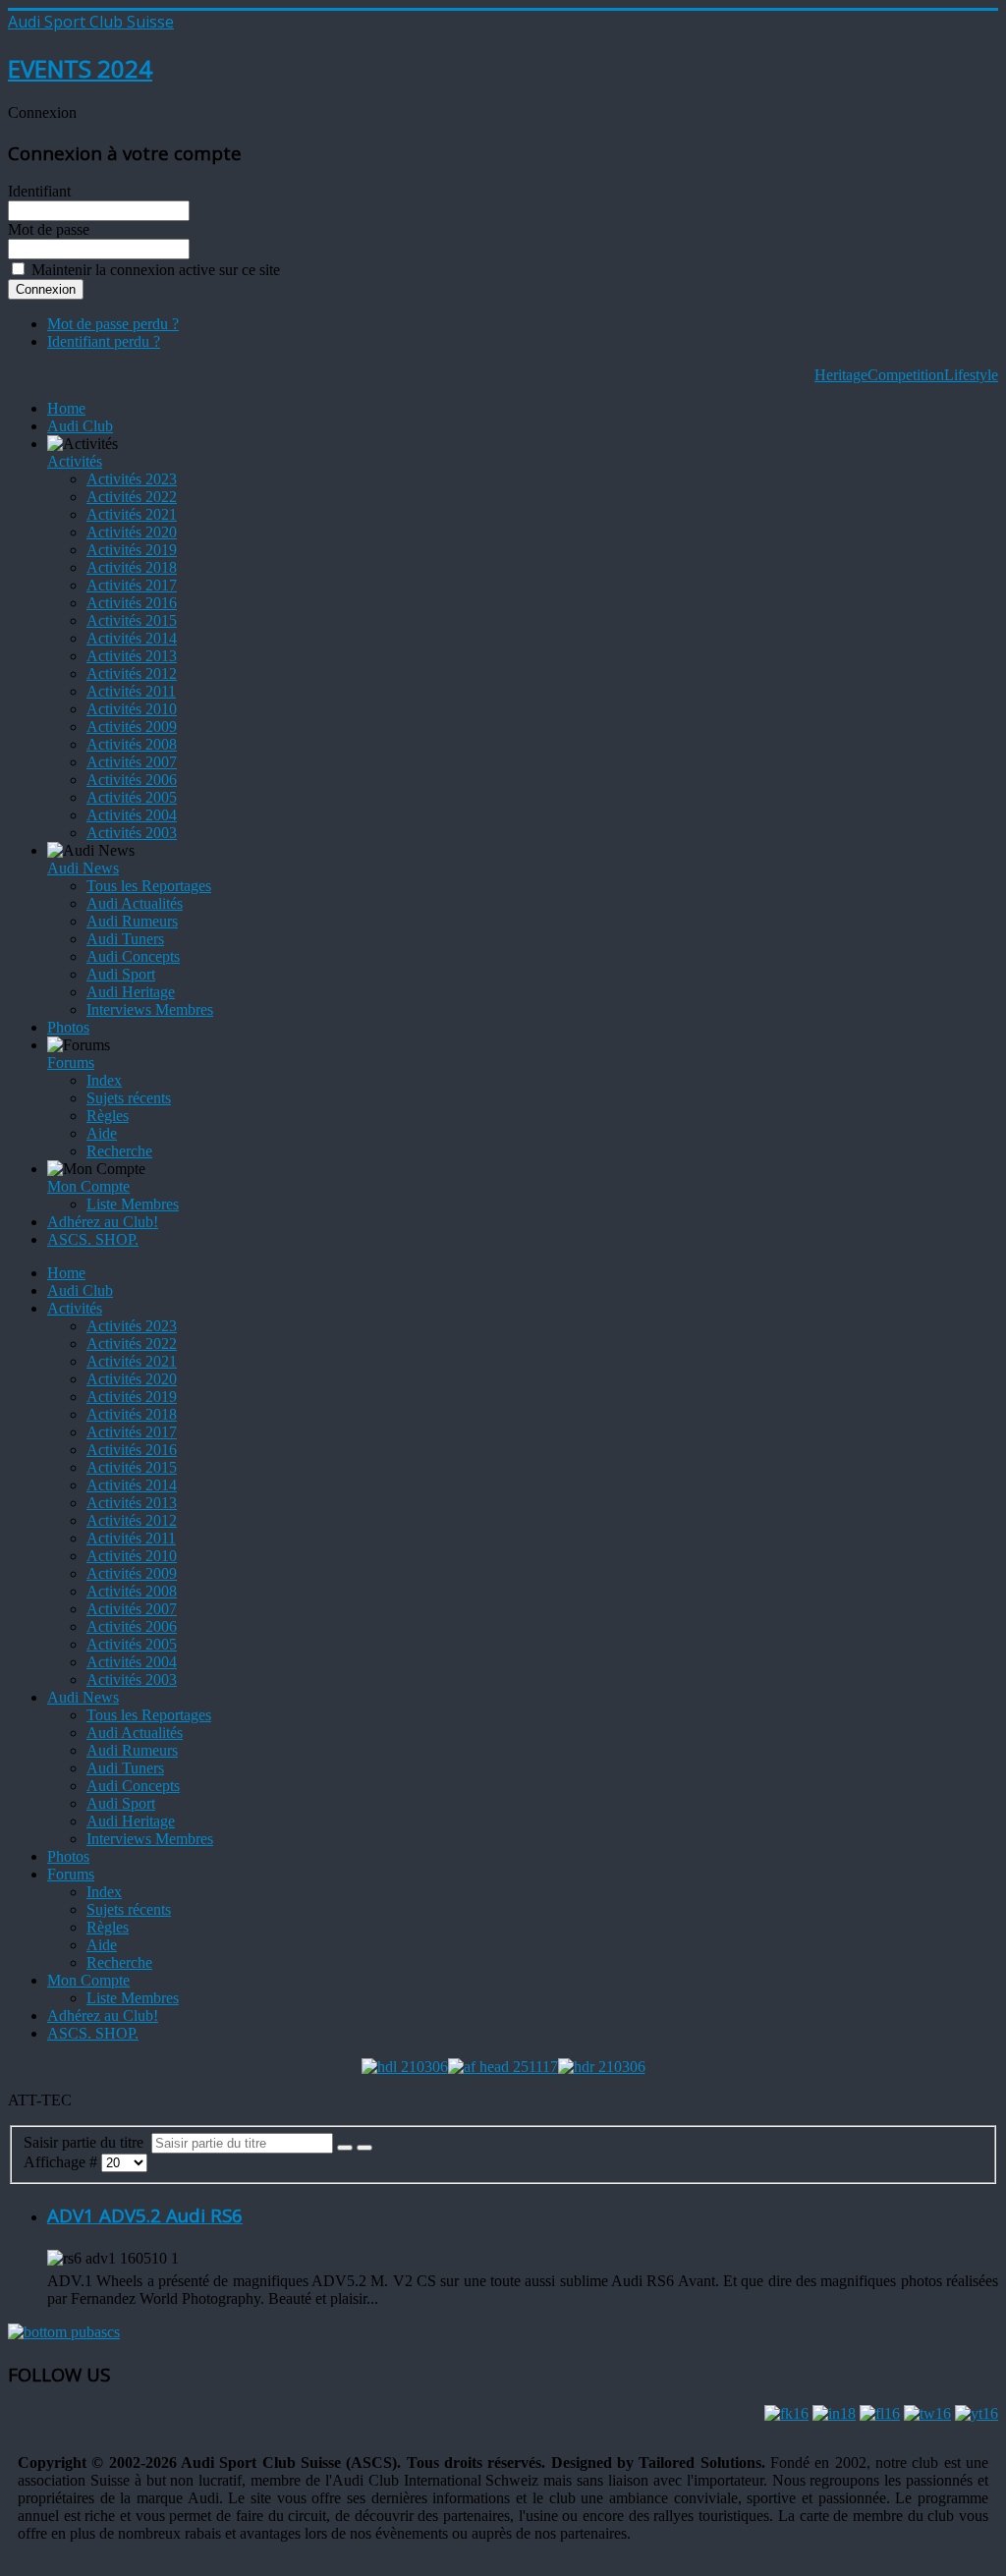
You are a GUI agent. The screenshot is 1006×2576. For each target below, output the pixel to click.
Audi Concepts (133, 956)
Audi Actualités (135, 903)
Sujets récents (129, 1098)
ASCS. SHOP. (93, 1239)
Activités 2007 (132, 762)
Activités (75, 461)
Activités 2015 (132, 620)
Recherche (119, 1151)
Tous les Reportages (149, 886)
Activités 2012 (132, 673)
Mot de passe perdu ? (113, 324)
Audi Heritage (131, 992)
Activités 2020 (132, 532)
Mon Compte (88, 1186)
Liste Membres (133, 1204)
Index (104, 1080)
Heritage (841, 375)
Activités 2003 (132, 833)
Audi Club (80, 426)
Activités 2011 (131, 691)
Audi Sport (121, 974)
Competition (906, 375)
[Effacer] (364, 2148)
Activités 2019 (132, 550)
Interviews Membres (150, 1009)
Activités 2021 (132, 514)
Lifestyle (971, 375)
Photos (68, 1027)
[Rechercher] (345, 2148)
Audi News (83, 868)
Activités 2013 (132, 656)
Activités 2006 (132, 780)
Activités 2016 (132, 603)
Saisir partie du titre (87, 2142)
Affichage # (62, 2162)
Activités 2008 (132, 744)
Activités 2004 (132, 815)
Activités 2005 (132, 797)
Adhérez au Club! (103, 1222)
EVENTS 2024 (80, 68)
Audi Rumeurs (132, 921)
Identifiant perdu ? (104, 341)
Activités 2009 (132, 727)
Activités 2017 (132, 585)
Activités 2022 (132, 497)
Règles (108, 1116)
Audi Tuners (125, 939)
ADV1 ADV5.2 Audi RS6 (145, 2215)
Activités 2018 (132, 567)
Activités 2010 (132, 709)
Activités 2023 (132, 479)
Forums (71, 1063)
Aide (102, 1133)
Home (66, 408)
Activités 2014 (132, 638)
